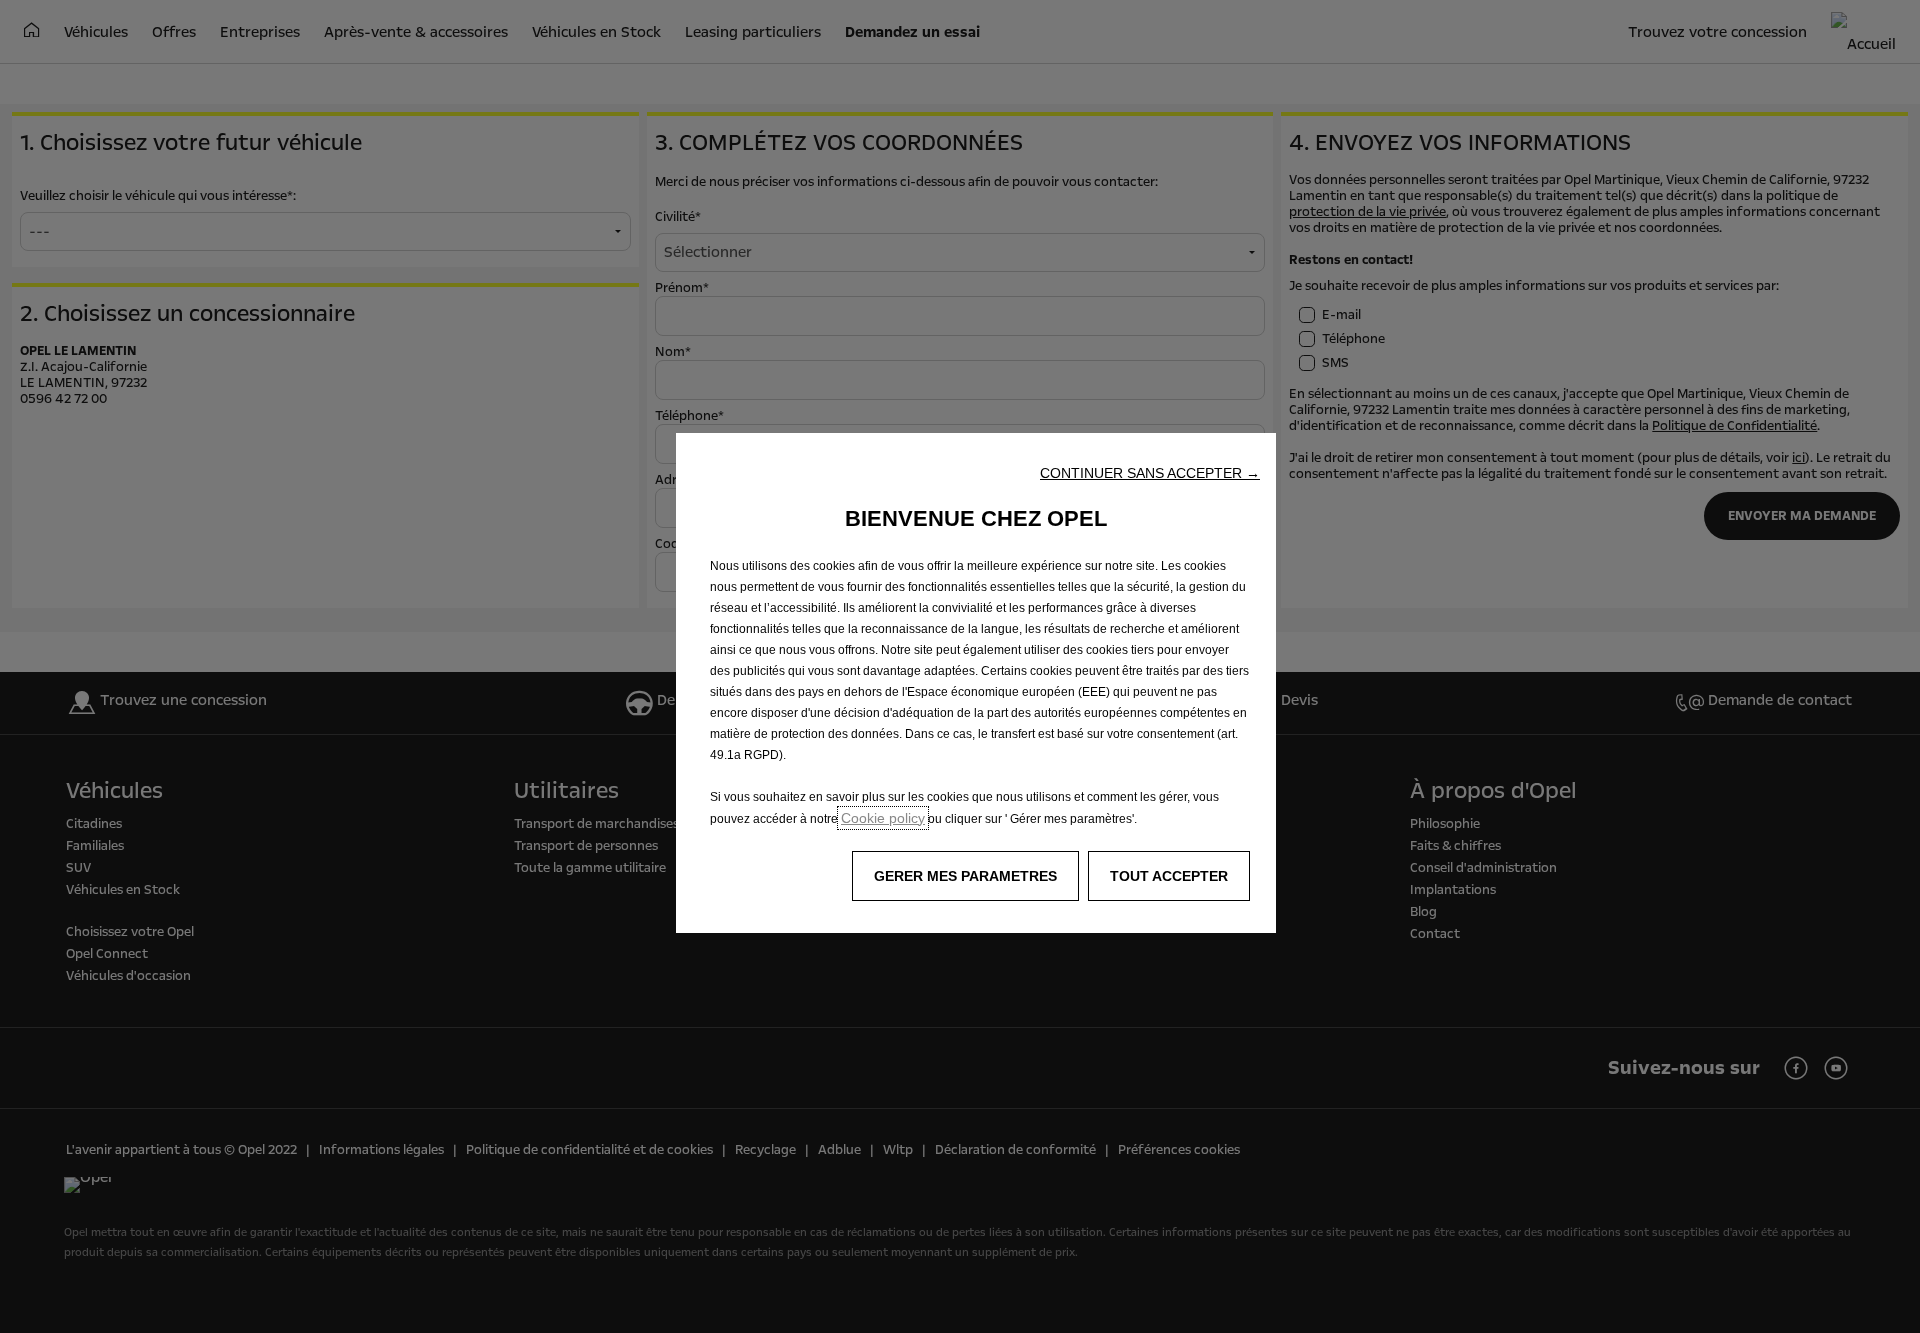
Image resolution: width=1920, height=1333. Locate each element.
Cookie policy (883, 818)
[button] (1150, 473)
